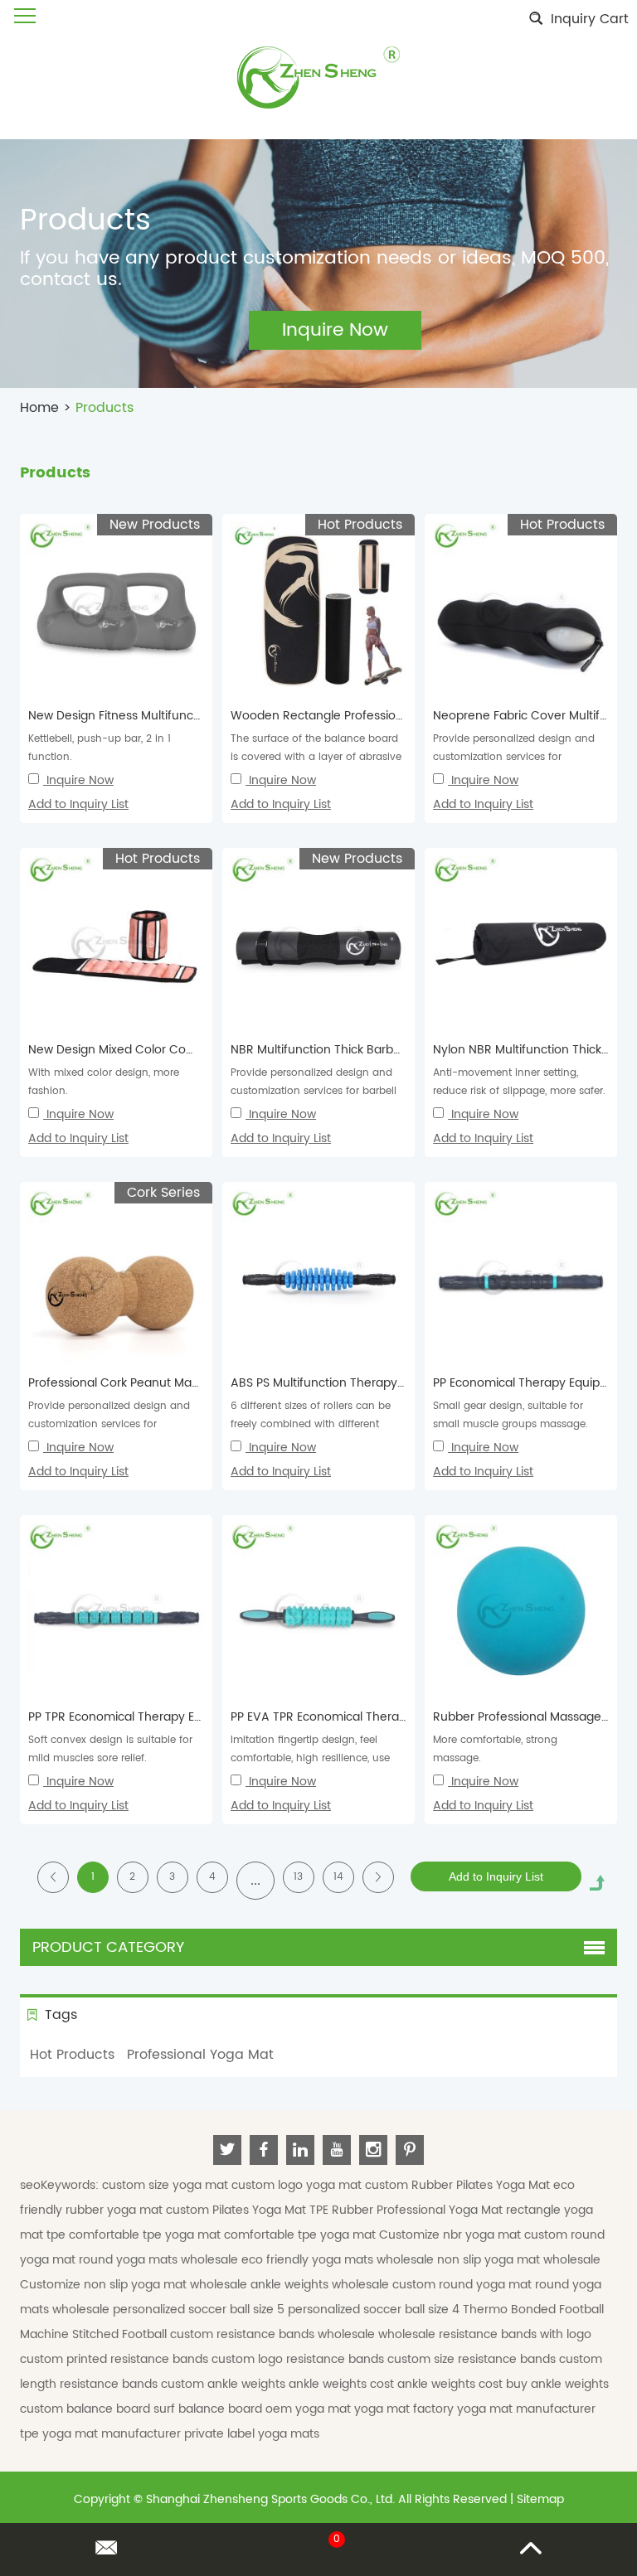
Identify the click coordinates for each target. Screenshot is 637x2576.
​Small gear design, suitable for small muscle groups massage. (511, 1415)
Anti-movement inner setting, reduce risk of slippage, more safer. (519, 1082)
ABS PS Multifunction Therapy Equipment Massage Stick (388, 1383)
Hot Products (72, 2055)
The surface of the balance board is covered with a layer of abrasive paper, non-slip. (316, 757)
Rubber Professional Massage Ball (529, 1717)
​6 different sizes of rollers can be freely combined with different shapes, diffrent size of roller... (311, 1424)
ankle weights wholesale (321, 2285)
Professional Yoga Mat (200, 2055)
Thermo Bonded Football (533, 2310)
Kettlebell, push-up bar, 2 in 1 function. (100, 748)
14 (338, 1877)
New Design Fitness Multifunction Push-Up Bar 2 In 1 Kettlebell (202, 716)
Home (39, 408)
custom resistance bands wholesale (274, 2334)
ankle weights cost (343, 2384)
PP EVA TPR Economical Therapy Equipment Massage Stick (396, 1717)
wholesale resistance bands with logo (485, 2334)
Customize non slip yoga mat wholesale (135, 2285)
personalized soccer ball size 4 (375, 2310)
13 (298, 1877)
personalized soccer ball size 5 (200, 2310)
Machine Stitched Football (95, 2334)
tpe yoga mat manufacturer (102, 2434)
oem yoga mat (310, 2409)
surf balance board (209, 2409)
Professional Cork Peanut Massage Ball (139, 1383)
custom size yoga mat (167, 2185)
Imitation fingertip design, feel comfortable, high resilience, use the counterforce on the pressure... (316, 1758)
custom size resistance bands (473, 2359)
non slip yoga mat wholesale (519, 2260)
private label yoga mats (252, 2434)
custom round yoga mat (464, 2285)
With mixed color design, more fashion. (104, 1082)
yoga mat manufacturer (526, 2409)
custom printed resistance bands (116, 2359)
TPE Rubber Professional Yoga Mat (408, 2210)
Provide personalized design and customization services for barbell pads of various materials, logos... (314, 1091)
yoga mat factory (406, 2409)
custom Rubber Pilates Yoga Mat (459, 2185)
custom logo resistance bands (299, 2359)
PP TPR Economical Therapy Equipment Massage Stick (181, 1717)
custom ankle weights (225, 2384)
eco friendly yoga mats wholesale (339, 2260)
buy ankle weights (557, 2384)
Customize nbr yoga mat (452, 2235)
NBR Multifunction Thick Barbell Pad (331, 1050)
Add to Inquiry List (78, 804)
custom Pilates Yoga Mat (238, 2210)
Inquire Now (80, 780)
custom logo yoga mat (298, 2185)
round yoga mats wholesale (160, 2260)
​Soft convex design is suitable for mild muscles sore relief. (110, 1749)
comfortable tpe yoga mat (146, 2235)
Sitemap (540, 2499)
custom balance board (87, 2409)
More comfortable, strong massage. (495, 1749)
